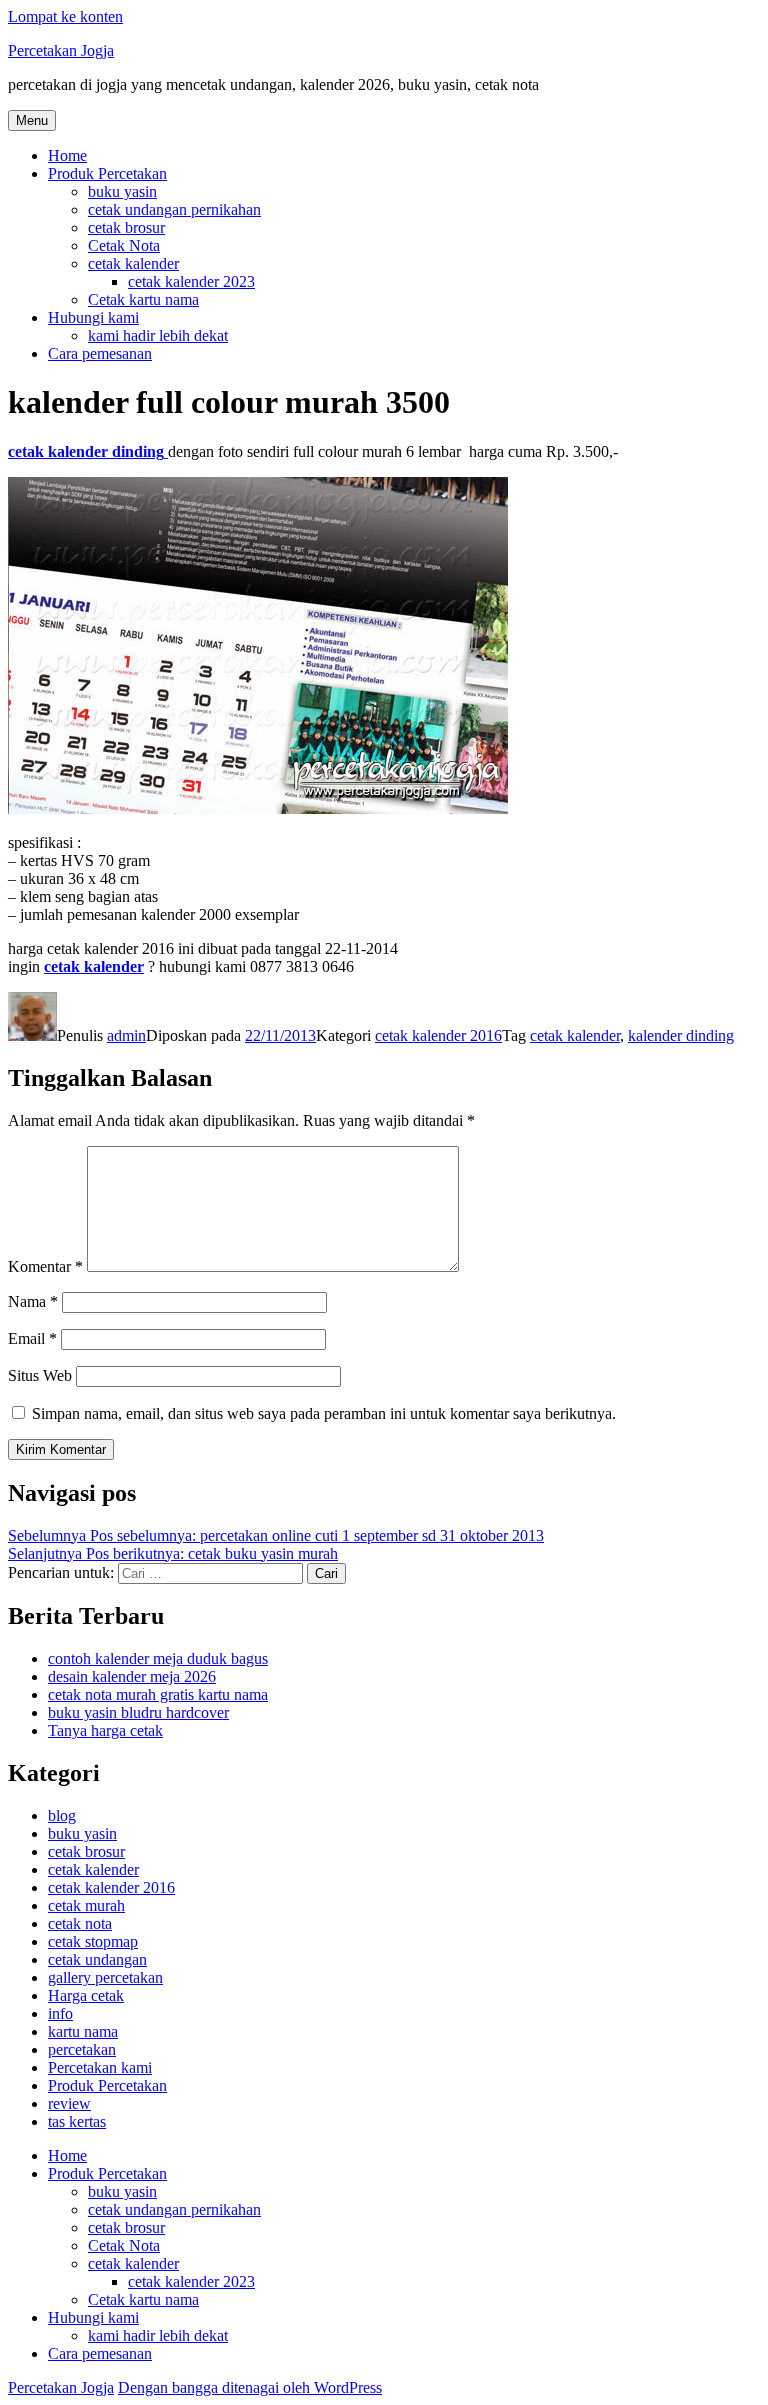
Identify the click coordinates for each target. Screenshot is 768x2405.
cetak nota (80, 1923)
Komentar (45, 1266)
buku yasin (122, 191)
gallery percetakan (105, 1977)
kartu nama (83, 2031)
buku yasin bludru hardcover (138, 1712)
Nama (33, 1301)
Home (67, 155)
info (60, 2013)
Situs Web (40, 1375)
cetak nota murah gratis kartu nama (158, 1694)
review (69, 2103)
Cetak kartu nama (143, 299)
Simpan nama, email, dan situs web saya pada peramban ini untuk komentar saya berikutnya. (324, 1413)
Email (32, 1338)
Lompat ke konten (65, 16)
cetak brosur (126, 227)
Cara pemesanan (100, 353)
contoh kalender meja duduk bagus (158, 1658)
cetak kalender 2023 (191, 281)
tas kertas (77, 2121)
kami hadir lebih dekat (158, 335)
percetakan (82, 2049)
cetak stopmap (93, 1941)
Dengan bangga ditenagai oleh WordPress (250, 2387)
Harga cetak (86, 1995)
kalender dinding (681, 1035)
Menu (32, 120)
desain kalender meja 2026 (132, 1676)
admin (126, 1035)
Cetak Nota (124, 245)
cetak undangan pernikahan (174, 209)
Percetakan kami (100, 2067)
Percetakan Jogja (61, 50)
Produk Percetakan (107, 173)
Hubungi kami (93, 317)
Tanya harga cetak (105, 1730)
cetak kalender (133, 263)
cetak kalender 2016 (438, 1035)
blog (62, 1815)
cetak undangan (97, 1959)
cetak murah (86, 1905)
